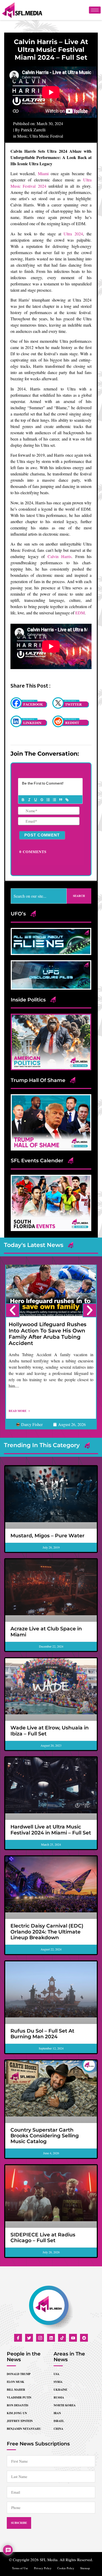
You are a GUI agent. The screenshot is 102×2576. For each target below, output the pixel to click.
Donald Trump (19, 2374)
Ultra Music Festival (46, 136)
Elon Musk (16, 2382)
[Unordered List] (54, 800)
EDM (80, 613)
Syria (58, 2382)
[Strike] (42, 800)
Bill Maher (16, 2390)
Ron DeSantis (18, 2405)
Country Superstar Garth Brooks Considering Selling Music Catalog (45, 2136)
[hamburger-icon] (95, 10)
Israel (59, 2421)
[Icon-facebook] (18, 2338)
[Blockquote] (60, 800)
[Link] (67, 800)
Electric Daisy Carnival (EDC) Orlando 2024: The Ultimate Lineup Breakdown (47, 1932)
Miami (43, 173)
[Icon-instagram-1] (40, 2338)
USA (56, 2374)
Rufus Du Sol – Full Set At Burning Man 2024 (42, 2034)
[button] (13, 1310)
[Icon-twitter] (29, 2338)
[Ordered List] (48, 800)
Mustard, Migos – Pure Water (47, 1536)
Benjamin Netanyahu (24, 2429)
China (58, 2429)
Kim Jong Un (17, 2413)
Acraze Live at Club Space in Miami (46, 1632)
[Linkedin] (51, 2338)
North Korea (65, 2405)
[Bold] (23, 800)
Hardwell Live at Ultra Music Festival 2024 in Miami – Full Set (51, 1830)
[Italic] (29, 800)
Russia (59, 2397)
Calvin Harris (60, 556)
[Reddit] (84, 2338)
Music (22, 136)
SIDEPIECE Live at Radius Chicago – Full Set (43, 2238)
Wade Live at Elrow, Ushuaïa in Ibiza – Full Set (50, 1731)
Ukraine (60, 2390)
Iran (57, 2413)
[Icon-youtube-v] (73, 2338)
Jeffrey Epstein (20, 2421)
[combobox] (39, 896)
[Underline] (35, 800)
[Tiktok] (62, 2338)
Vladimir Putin (19, 2397)
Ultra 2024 (73, 234)
